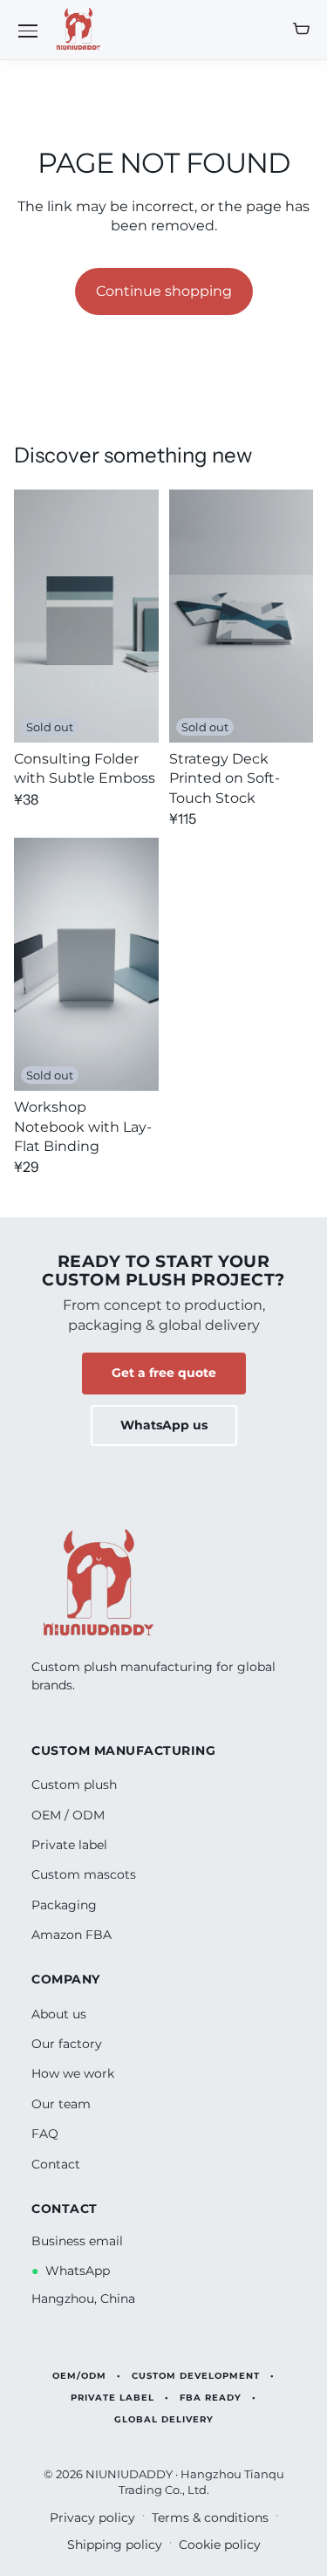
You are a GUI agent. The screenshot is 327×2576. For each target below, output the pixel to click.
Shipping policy (115, 2545)
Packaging (64, 1905)
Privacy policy (92, 2518)
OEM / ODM (68, 1815)
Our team (61, 2104)
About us (59, 2014)
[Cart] (301, 30)
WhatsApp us (164, 1425)
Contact (56, 2164)
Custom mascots (84, 1874)
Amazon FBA (72, 1935)
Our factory (67, 2044)
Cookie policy (220, 2545)
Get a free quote (164, 1373)
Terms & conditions (210, 2518)
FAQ (45, 2134)
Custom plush (74, 1785)
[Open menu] (28, 30)
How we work (73, 2073)
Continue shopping (164, 291)
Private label (69, 1845)
